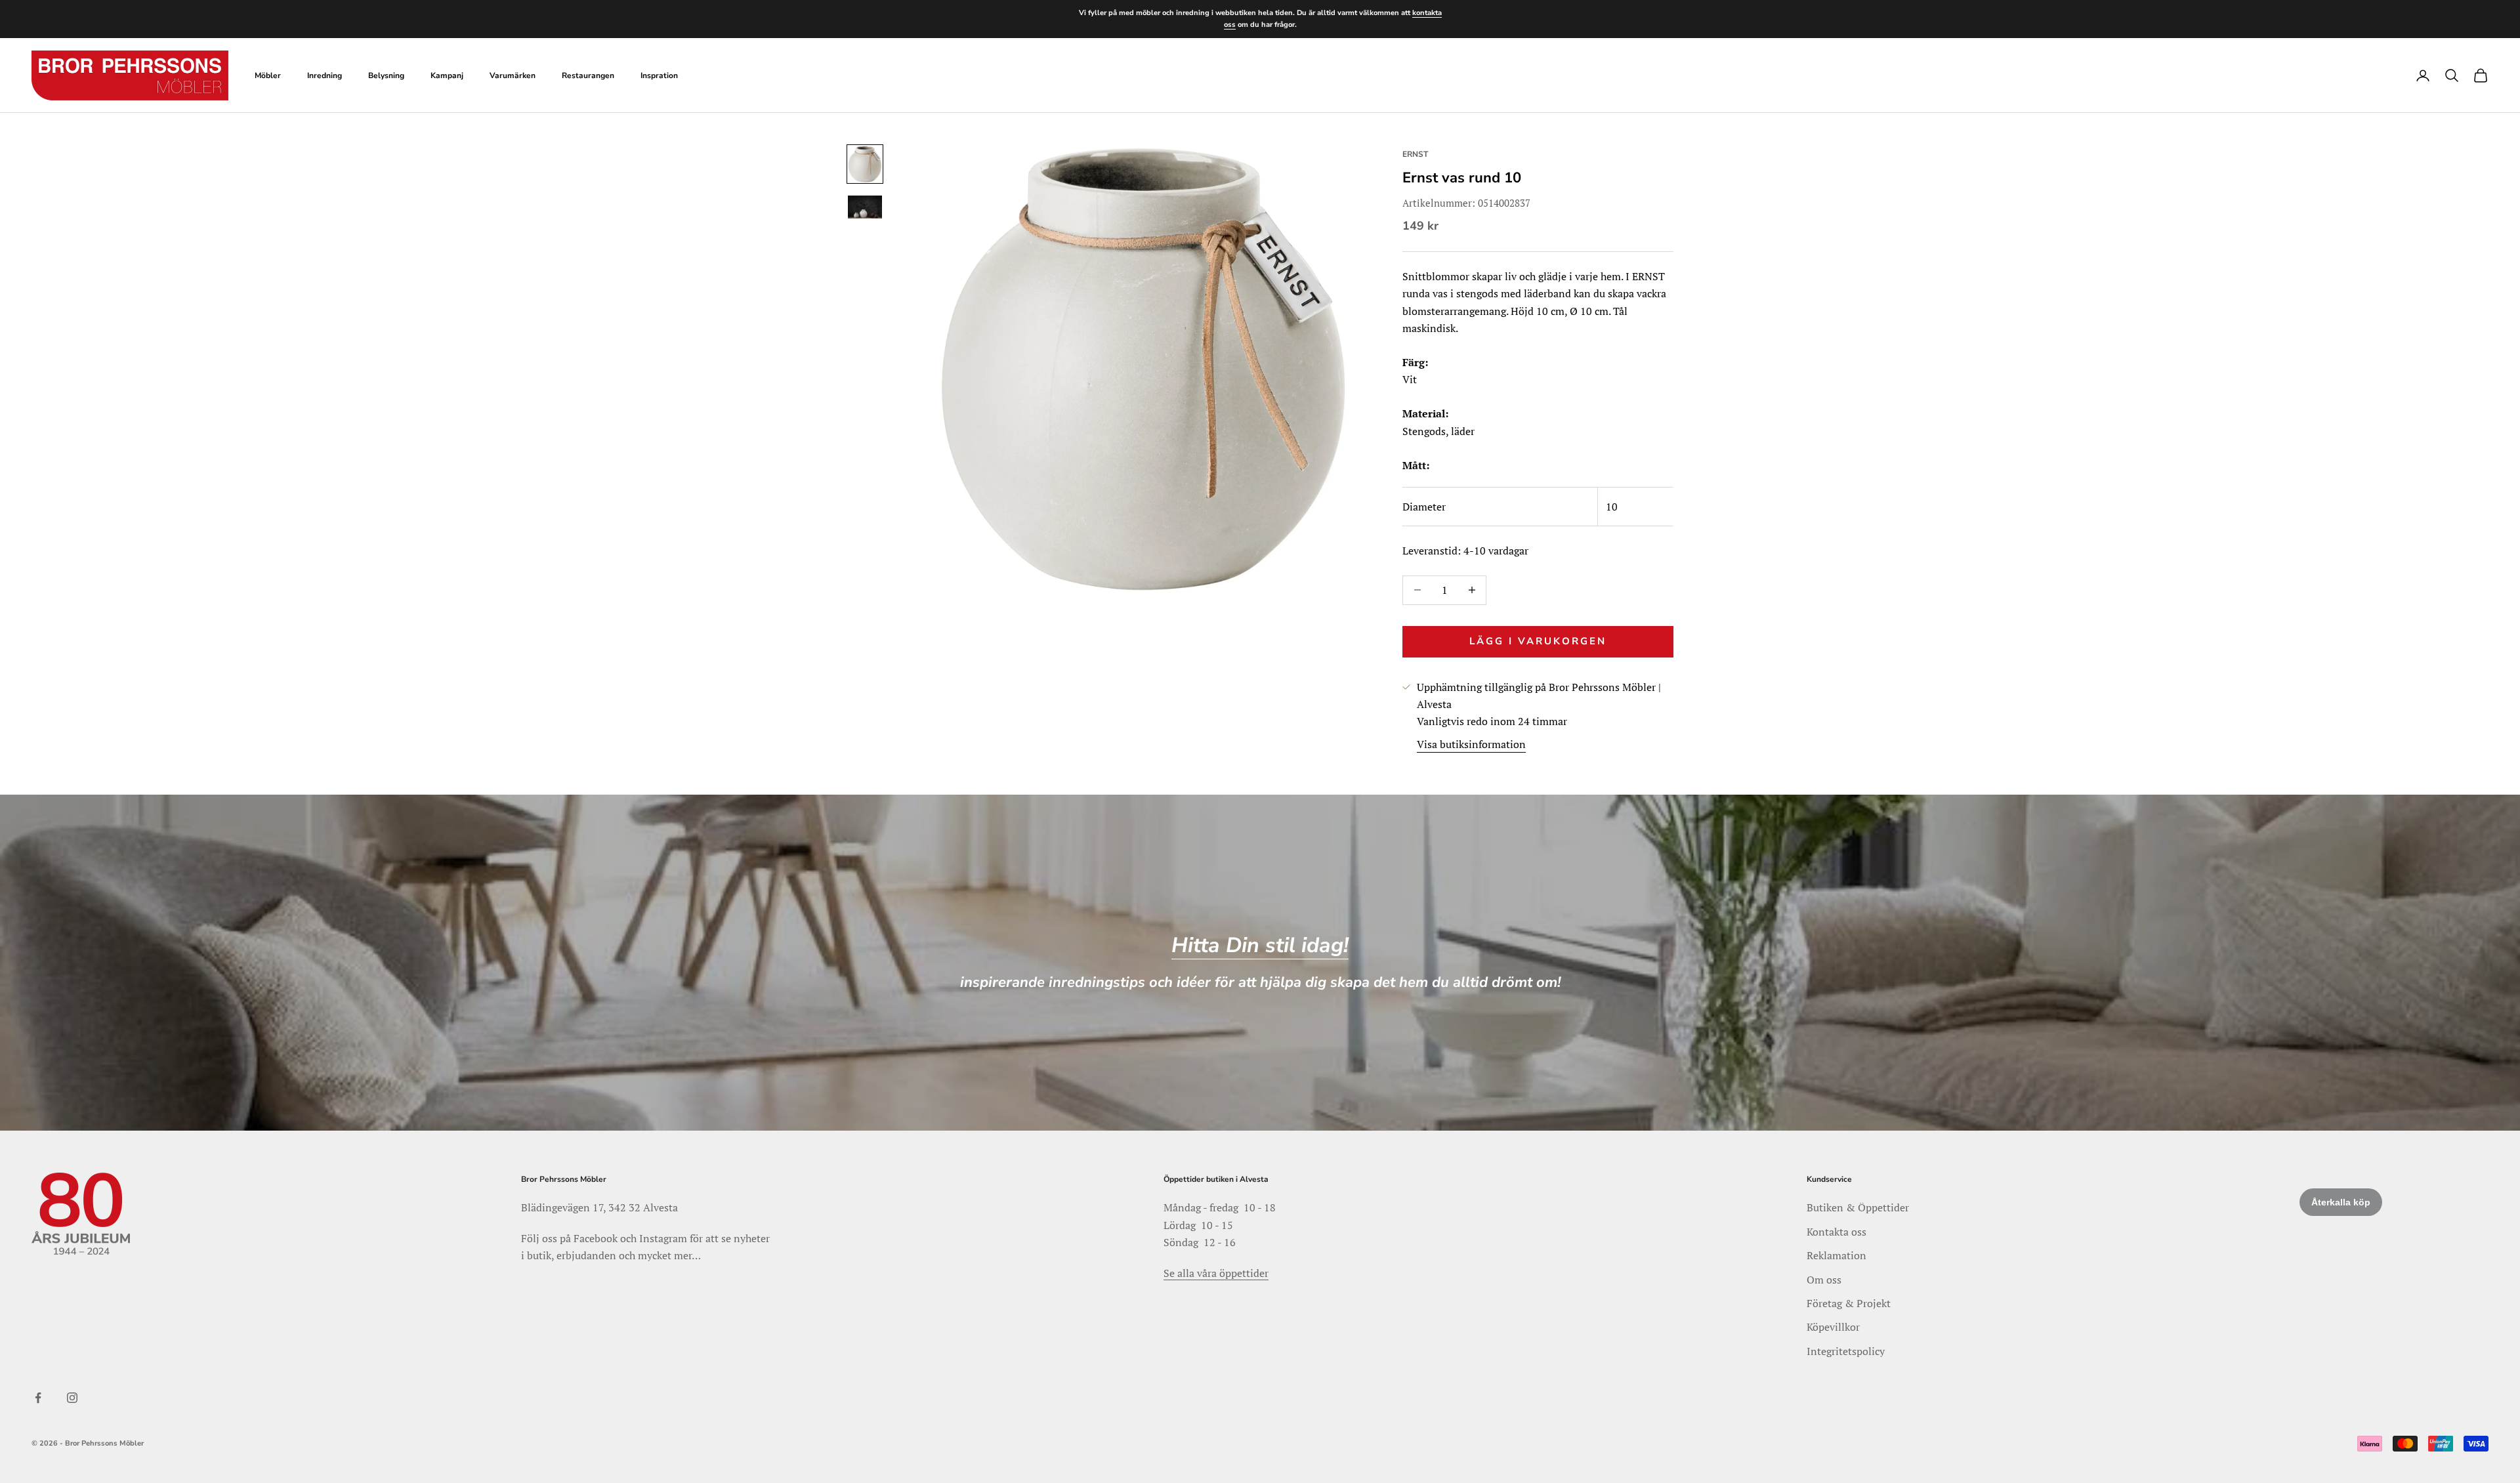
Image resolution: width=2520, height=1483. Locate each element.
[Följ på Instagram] (72, 1398)
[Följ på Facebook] (38, 1398)
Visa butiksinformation (1471, 744)
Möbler (268, 75)
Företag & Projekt (1849, 1303)
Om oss (1824, 1280)
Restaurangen (588, 75)
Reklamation (1837, 1255)
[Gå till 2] (865, 207)
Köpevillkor (1833, 1327)
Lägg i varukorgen (1538, 641)
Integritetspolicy (1846, 1351)
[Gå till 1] (865, 164)
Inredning (325, 75)
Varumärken (513, 75)
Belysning (386, 75)
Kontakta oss (1837, 1232)
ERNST (1415, 154)
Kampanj (447, 75)
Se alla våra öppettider (1216, 1273)
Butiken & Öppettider (1858, 1207)
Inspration (659, 75)
